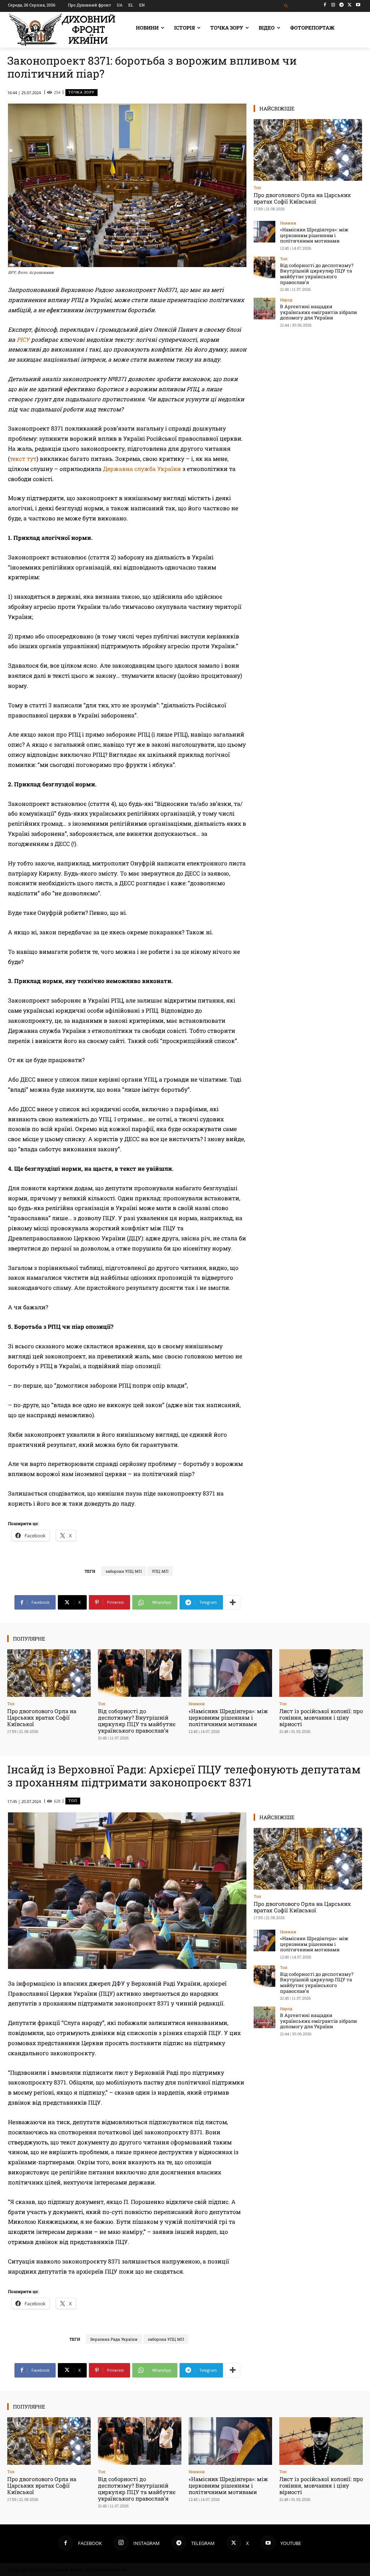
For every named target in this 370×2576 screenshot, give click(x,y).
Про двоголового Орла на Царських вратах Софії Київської (302, 198)
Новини (288, 223)
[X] (350, 5)
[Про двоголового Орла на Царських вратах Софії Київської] (308, 150)
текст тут (23, 459)
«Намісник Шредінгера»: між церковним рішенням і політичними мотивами (314, 235)
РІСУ (23, 339)
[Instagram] (333, 5)
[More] (233, 1602)
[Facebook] (325, 5)
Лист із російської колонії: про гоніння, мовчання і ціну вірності (321, 1717)
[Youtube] (358, 5)
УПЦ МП (160, 1571)
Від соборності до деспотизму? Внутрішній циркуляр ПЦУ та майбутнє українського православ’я (317, 274)
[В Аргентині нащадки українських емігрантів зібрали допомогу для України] (264, 309)
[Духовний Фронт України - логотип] (62, 30)
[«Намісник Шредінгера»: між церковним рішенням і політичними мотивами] (264, 232)
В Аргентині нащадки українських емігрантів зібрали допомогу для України (319, 312)
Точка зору (81, 92)
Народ (286, 300)
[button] (286, 6)
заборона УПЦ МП (124, 1571)
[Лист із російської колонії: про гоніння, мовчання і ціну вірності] (321, 1673)
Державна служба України (142, 469)
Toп (257, 187)
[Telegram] (342, 5)
